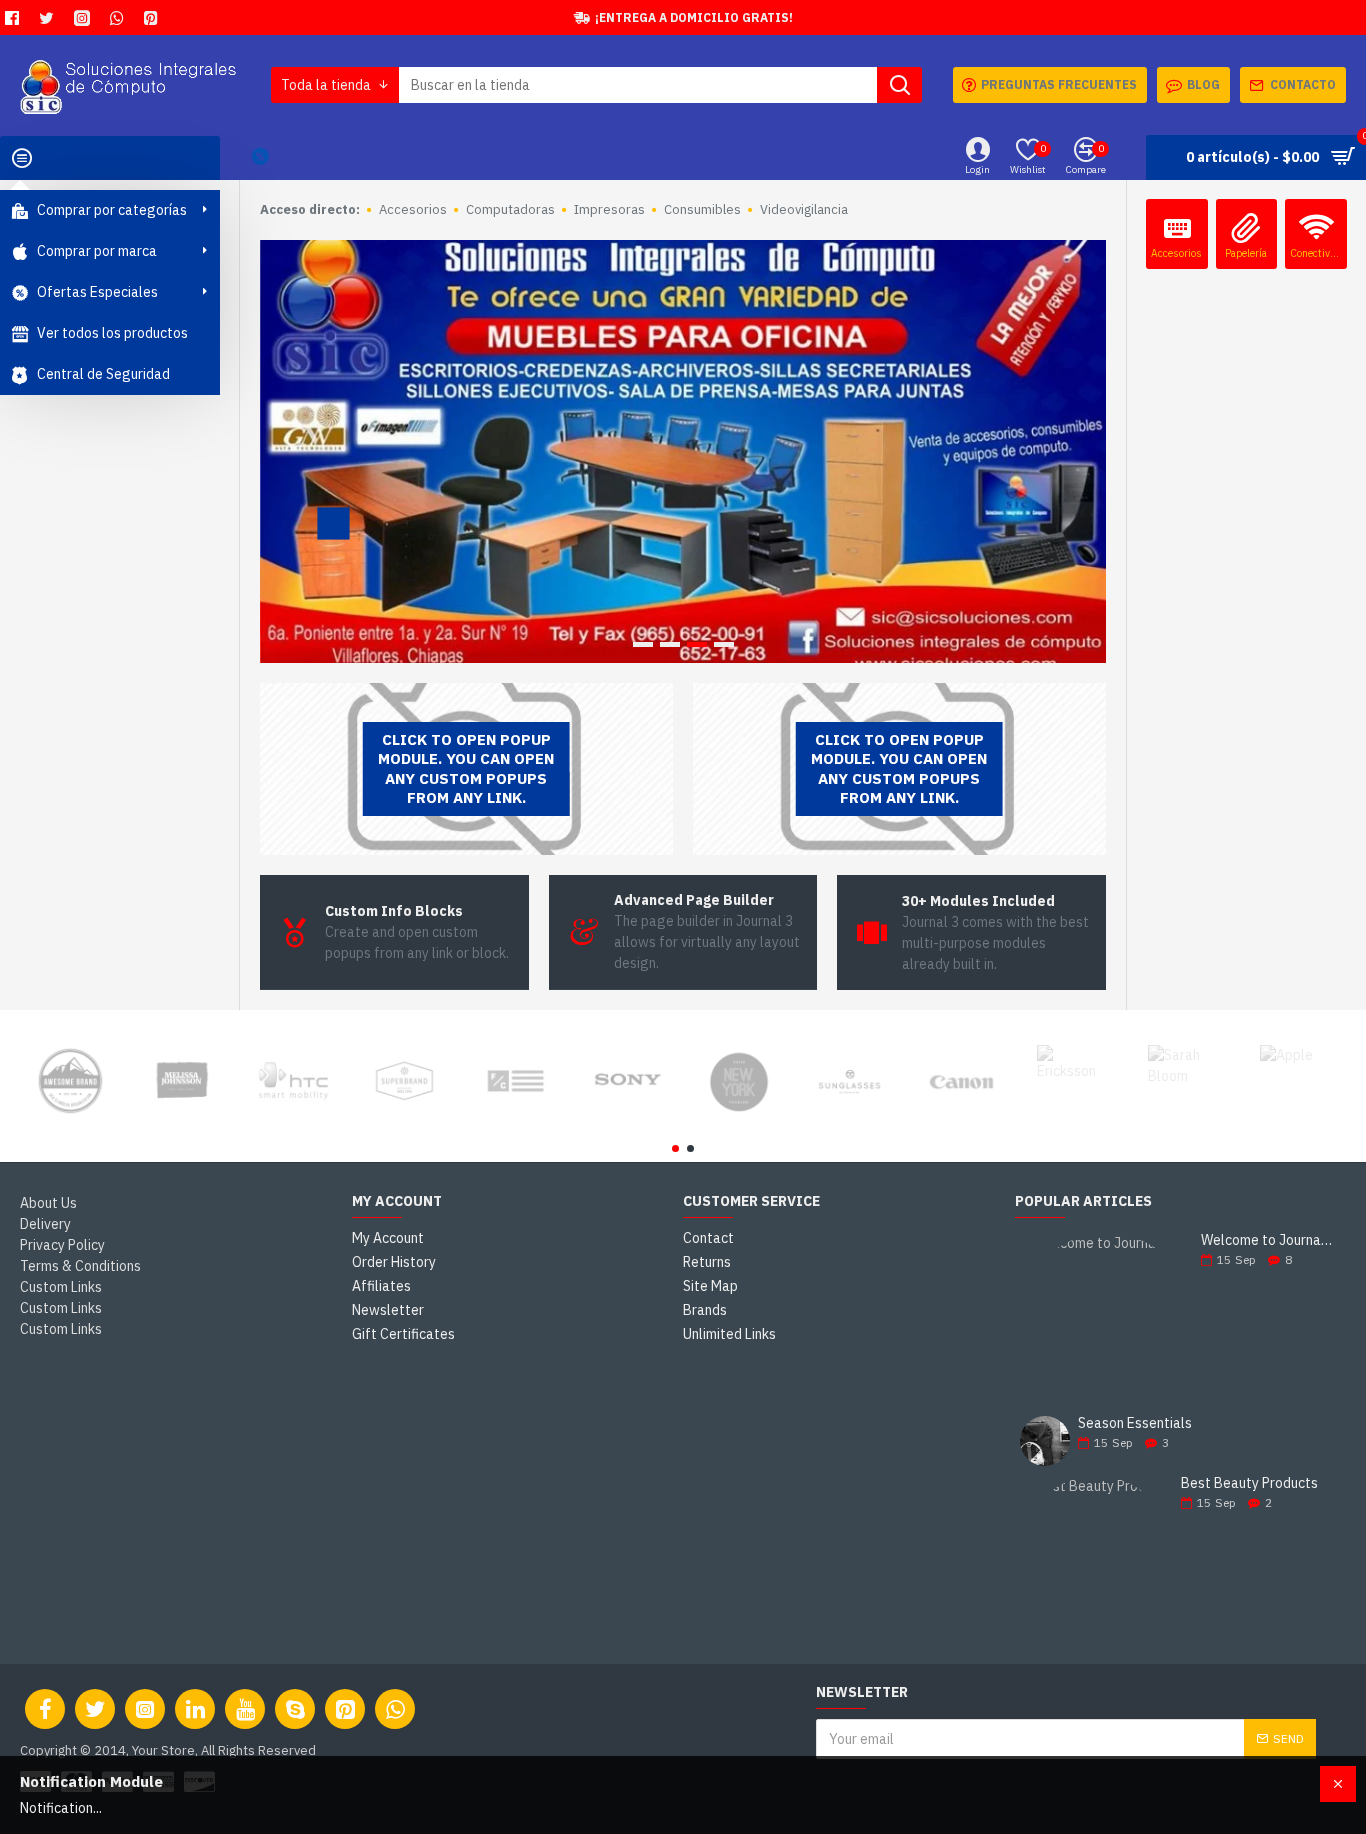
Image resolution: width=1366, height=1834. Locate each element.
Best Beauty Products (1249, 1483)
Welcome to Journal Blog (1267, 1240)
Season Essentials (1135, 1423)
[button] (675, 1148)
